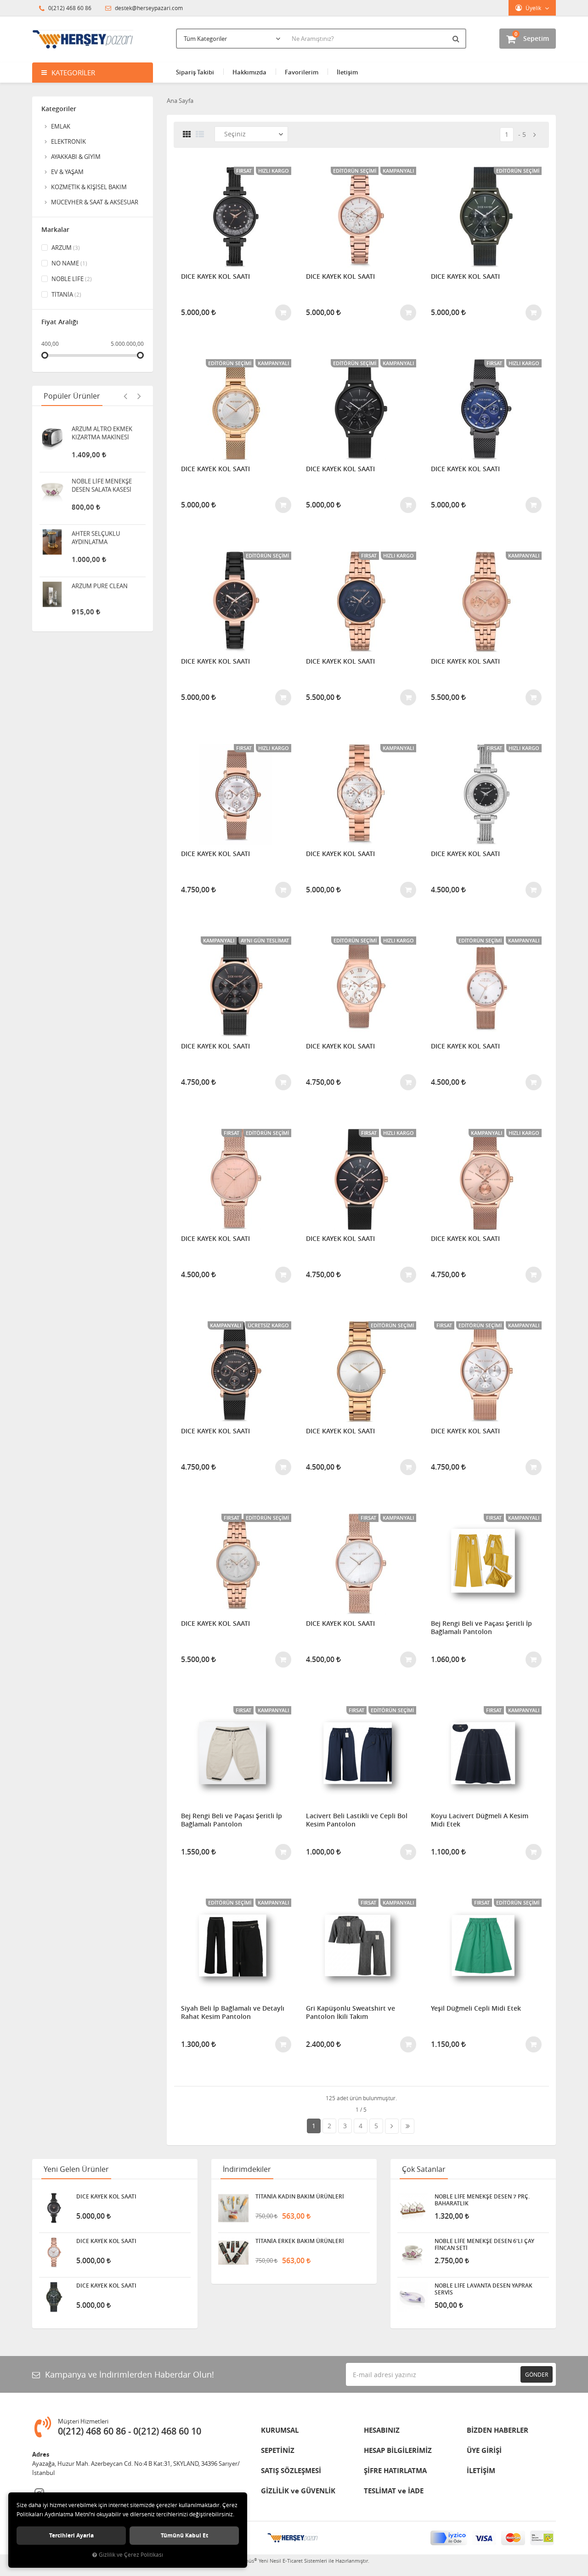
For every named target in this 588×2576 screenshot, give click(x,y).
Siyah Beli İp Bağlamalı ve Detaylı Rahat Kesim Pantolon (233, 2012)
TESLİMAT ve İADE (394, 2491)
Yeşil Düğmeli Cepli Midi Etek (476, 2008)
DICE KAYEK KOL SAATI (215, 276)
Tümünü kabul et (184, 2535)
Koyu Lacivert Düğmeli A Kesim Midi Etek (480, 1820)
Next (139, 396)
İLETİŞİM (481, 2471)
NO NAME (69, 263)
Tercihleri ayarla (71, 2535)
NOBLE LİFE (71, 279)
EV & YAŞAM (67, 172)
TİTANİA (66, 294)
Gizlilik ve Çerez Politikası (131, 2555)
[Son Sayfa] (407, 2126)
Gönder (537, 2374)
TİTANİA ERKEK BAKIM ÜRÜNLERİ (300, 2241)
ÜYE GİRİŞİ (484, 2450)
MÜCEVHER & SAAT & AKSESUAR (95, 202)
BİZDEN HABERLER (498, 2430)
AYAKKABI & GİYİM (76, 157)
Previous (125, 396)
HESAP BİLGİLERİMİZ (398, 2450)
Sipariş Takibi (195, 72)
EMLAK (61, 126)
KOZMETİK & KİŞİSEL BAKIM (89, 187)
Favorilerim (302, 72)
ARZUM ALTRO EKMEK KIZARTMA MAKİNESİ (102, 429)
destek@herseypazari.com (148, 8)
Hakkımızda (249, 72)
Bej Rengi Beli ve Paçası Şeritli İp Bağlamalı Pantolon (481, 1628)
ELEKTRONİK (68, 141)
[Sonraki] (535, 135)
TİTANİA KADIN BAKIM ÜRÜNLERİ (300, 2197)
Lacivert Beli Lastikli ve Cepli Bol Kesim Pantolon (357, 1820)
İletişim (347, 72)
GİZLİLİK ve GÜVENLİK (298, 2491)
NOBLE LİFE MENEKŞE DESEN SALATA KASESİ (102, 481)
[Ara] (457, 39)
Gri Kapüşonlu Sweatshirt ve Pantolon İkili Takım (351, 2012)
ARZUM (65, 248)
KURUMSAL (280, 2430)
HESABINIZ (382, 2430)
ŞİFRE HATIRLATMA (395, 2471)
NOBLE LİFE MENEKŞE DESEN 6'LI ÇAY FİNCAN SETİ (484, 2244)
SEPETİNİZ (278, 2450)
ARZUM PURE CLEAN (100, 582)
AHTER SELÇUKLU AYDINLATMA (96, 534)
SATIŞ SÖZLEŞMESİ (291, 2471)
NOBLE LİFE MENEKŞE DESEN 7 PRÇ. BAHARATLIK (482, 2200)
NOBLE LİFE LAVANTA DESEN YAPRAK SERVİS (483, 2289)
